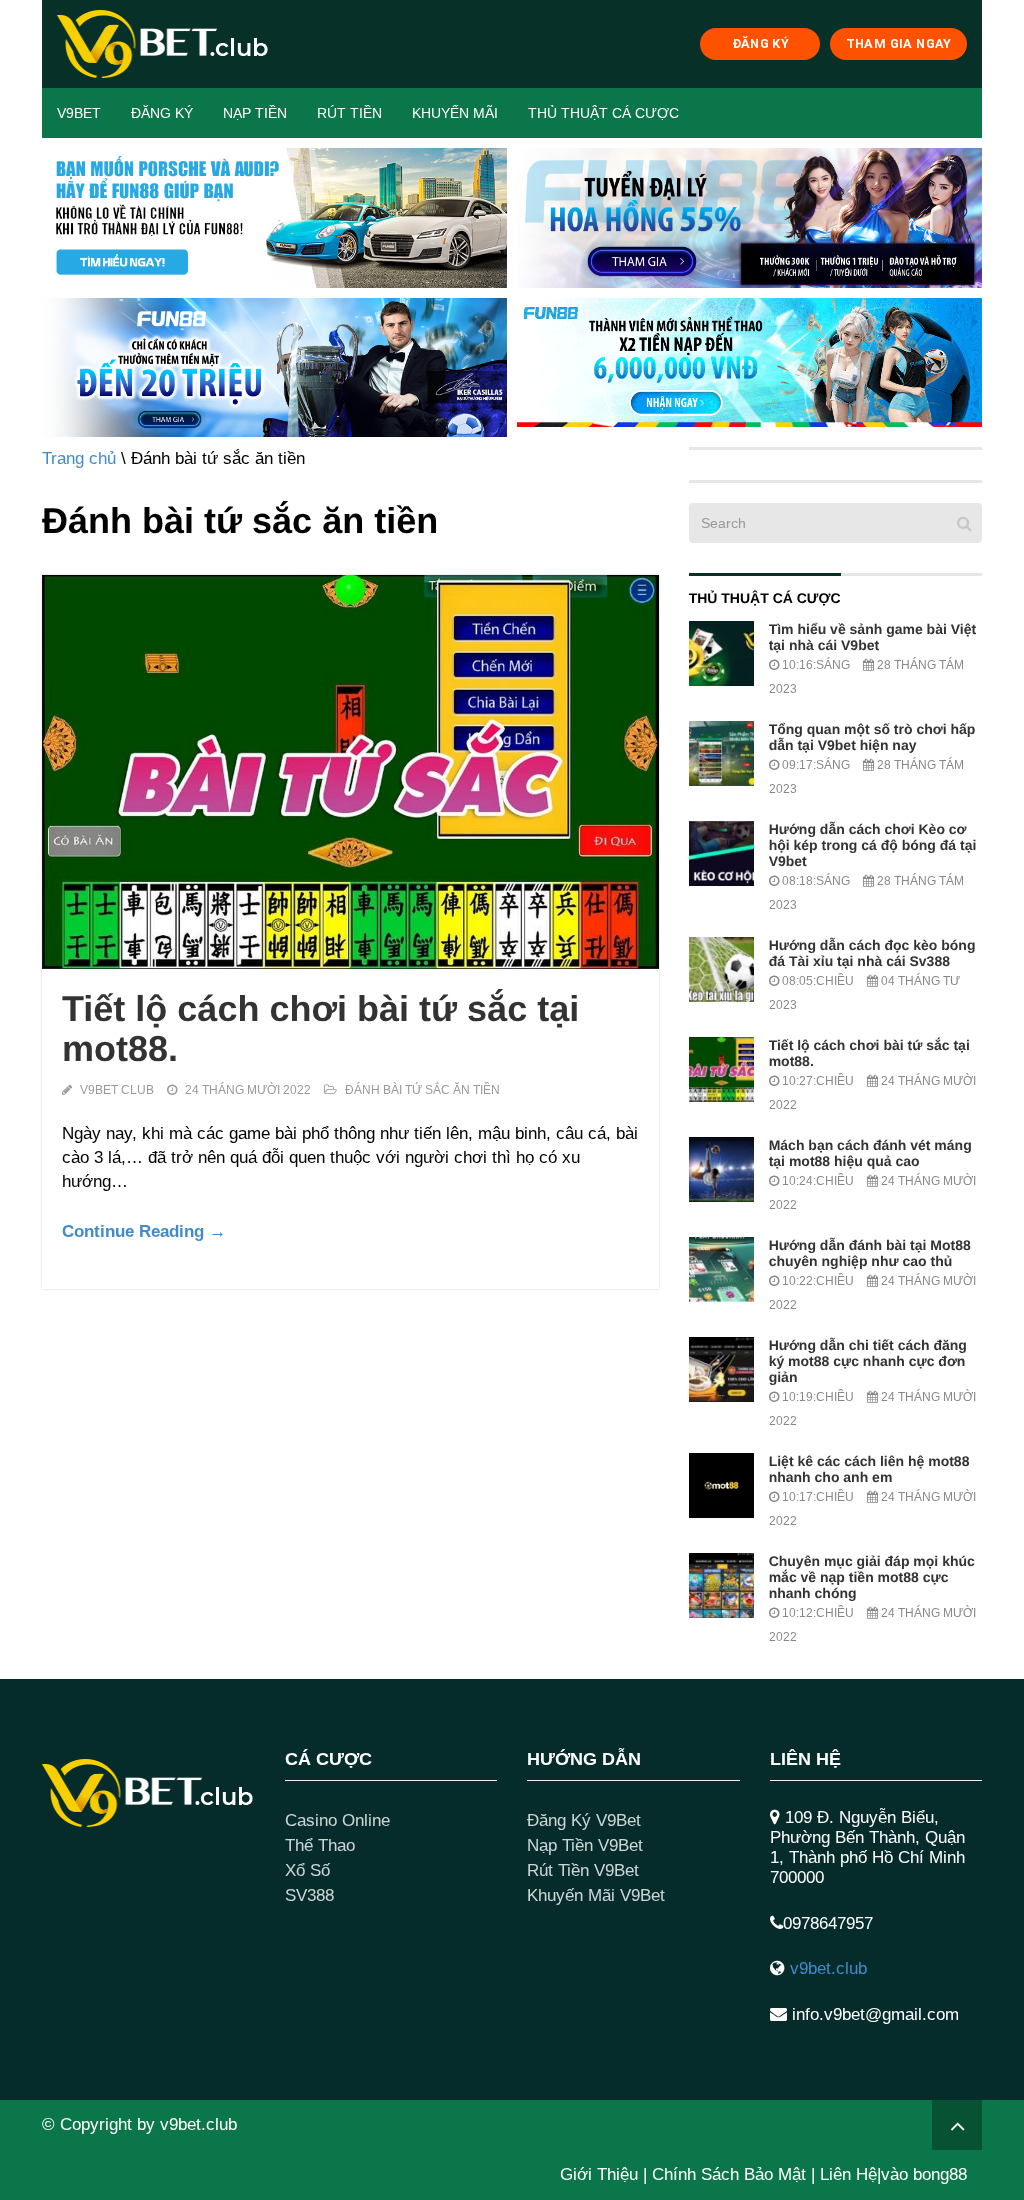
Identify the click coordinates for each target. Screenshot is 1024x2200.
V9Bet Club (117, 1090)
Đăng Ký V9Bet (584, 1820)
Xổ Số (307, 1870)
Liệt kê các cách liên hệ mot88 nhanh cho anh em (869, 1469)
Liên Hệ (848, 2174)
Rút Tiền (349, 113)
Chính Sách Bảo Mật (729, 2174)
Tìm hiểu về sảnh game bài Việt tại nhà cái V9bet (872, 637)
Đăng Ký (162, 113)
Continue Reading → (144, 1231)
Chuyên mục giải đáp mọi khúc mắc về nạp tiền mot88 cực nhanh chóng (872, 1577)
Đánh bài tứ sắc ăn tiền (422, 1090)
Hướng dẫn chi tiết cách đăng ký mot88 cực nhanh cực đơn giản (868, 1361)
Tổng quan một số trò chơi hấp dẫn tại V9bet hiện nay (872, 737)
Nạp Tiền (255, 113)
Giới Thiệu (599, 2174)
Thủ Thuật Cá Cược (603, 113)
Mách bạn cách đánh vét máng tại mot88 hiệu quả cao (870, 1153)
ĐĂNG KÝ (761, 43)
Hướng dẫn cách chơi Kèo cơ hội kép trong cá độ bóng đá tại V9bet (873, 845)
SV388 (309, 1895)
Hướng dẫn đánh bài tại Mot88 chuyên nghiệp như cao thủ (870, 1253)
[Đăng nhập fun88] (749, 368)
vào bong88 (924, 2174)
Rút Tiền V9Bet (583, 1870)
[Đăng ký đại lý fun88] (274, 218)
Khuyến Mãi (455, 113)
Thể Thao (320, 1845)
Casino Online (337, 1820)
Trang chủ (79, 458)
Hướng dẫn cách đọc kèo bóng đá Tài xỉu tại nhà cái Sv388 (872, 953)
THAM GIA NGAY (899, 43)
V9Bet (79, 113)
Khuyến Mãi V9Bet (596, 1895)
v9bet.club (828, 1968)
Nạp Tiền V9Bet (585, 1845)
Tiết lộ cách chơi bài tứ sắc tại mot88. (320, 1028)
